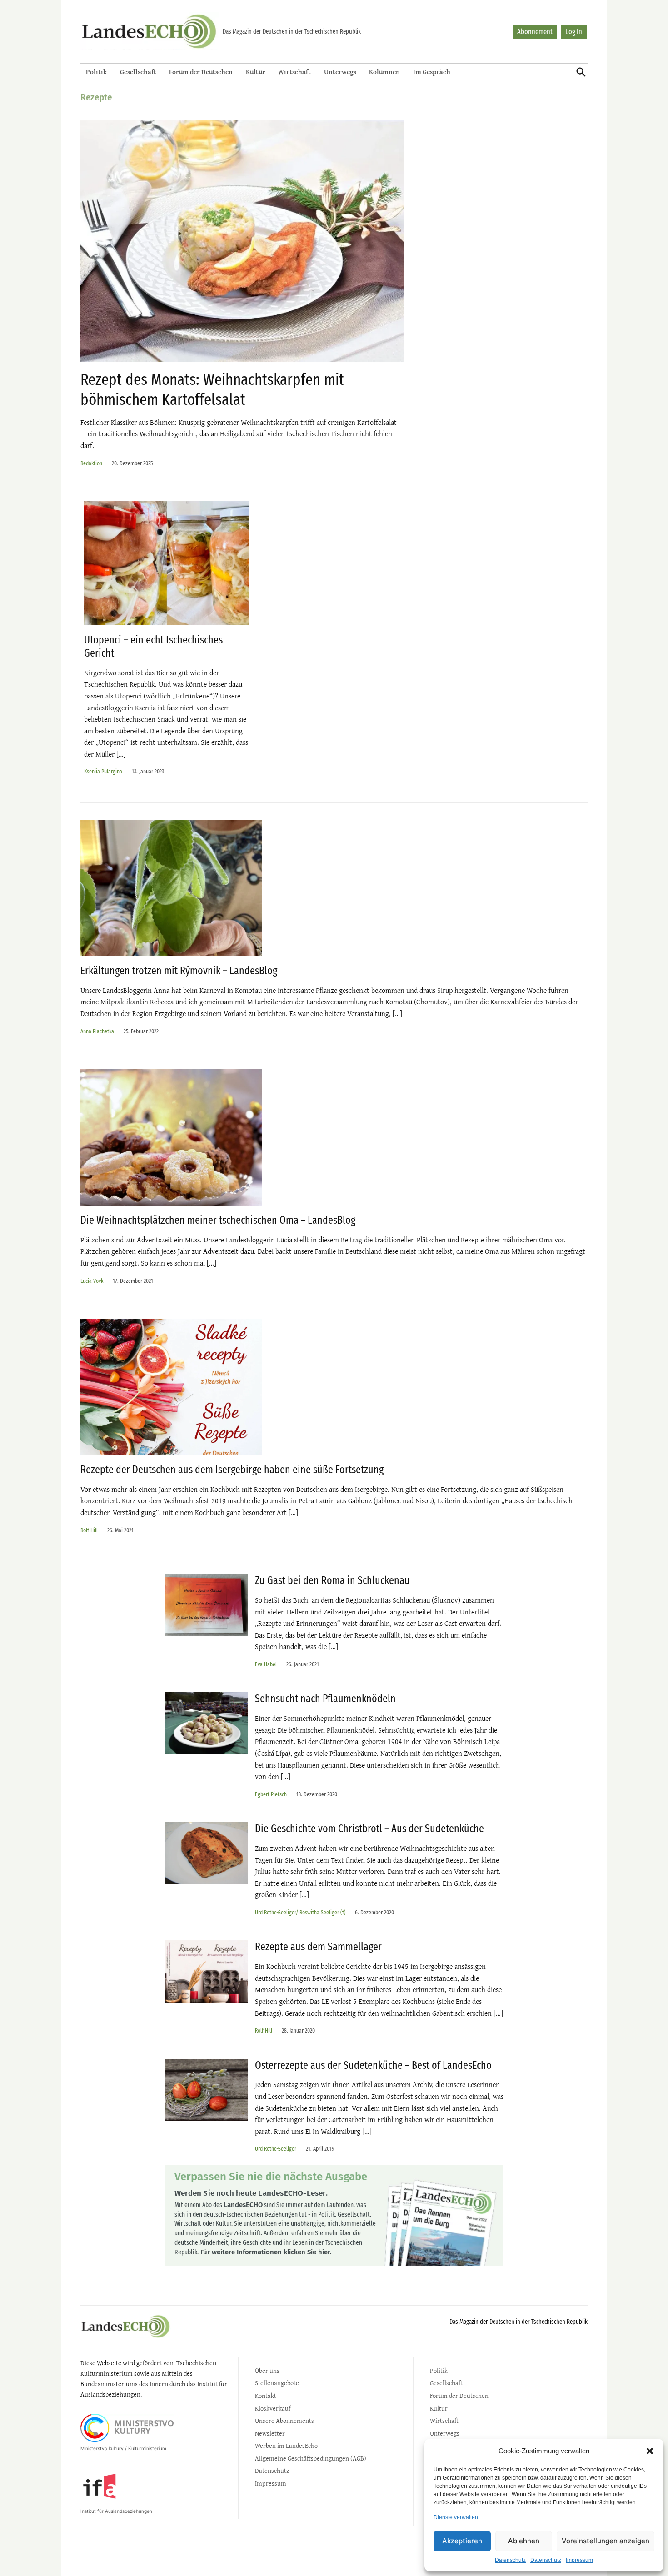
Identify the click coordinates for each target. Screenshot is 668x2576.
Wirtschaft (294, 72)
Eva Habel (266, 1664)
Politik (96, 72)
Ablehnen (524, 2541)
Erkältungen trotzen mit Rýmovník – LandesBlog (179, 971)
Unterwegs (340, 72)
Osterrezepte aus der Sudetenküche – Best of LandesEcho (373, 2065)
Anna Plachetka (97, 1031)
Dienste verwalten (456, 2517)
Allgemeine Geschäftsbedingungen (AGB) (311, 2458)
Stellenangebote (277, 2383)
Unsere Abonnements (284, 2420)
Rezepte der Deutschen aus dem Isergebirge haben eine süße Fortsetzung (232, 1470)
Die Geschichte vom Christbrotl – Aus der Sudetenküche (369, 1829)
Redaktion (91, 463)
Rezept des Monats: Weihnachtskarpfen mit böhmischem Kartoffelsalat (212, 389)
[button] (650, 2451)
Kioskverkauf (273, 2408)
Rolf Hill (89, 1530)
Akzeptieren (462, 2541)
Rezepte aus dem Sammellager (318, 1947)
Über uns (267, 2370)
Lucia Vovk (92, 1281)
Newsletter (270, 2433)
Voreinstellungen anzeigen (606, 2541)
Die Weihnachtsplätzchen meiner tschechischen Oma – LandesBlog (218, 1220)
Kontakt (266, 2395)
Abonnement (535, 32)
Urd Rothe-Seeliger (276, 2149)
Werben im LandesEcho (286, 2445)
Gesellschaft (138, 72)
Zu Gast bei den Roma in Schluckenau (332, 1580)
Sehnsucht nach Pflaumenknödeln (325, 1699)
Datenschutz (510, 2560)
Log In (574, 32)
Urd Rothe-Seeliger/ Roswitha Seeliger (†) (300, 1912)
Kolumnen (384, 72)
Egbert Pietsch (271, 1794)
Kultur (256, 72)
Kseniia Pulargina (103, 771)
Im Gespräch (432, 72)
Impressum (579, 2560)
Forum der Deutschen (201, 72)
